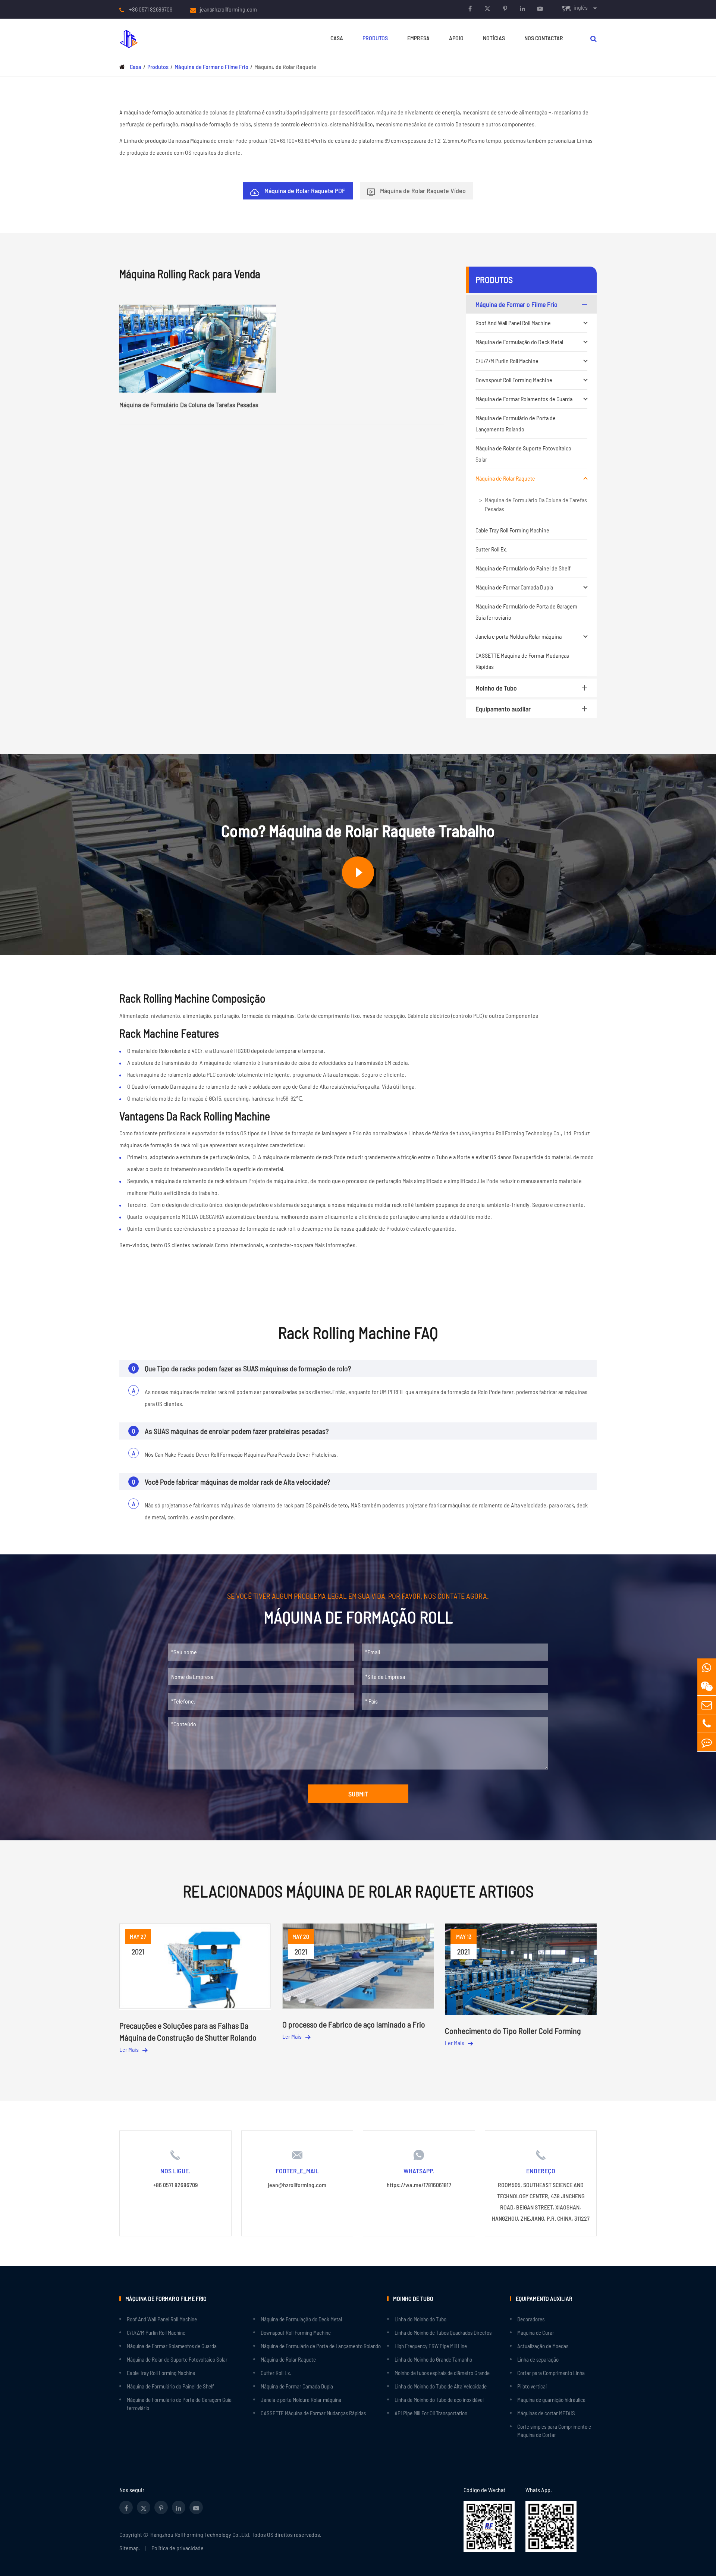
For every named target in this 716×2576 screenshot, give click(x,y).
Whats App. (539, 2490)
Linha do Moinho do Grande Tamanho (433, 2359)
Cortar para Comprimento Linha (551, 2373)
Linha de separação (538, 2359)
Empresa (418, 38)
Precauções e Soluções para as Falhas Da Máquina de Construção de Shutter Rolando (188, 2031)
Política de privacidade (178, 2548)
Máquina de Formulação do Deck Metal (519, 342)
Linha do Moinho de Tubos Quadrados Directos (443, 2333)
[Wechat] (707, 1686)
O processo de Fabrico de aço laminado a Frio (354, 2024)
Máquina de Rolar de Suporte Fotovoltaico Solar (523, 454)
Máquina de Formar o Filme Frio (516, 304)
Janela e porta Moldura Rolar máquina (519, 636)
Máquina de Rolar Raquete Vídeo (422, 191)
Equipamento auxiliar (503, 709)
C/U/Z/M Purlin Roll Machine (507, 361)
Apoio (456, 38)
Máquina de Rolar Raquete (505, 478)
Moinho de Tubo (496, 688)
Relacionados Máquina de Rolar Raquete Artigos (358, 1891)
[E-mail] (707, 1705)
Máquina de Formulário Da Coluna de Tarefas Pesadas (536, 504)
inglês (581, 7)
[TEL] (707, 1723)
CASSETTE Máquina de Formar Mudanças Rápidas (522, 661)
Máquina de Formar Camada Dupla (514, 587)
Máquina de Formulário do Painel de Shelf (523, 568)
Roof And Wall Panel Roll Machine (513, 323)
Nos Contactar (544, 38)
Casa (337, 38)
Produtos (375, 38)
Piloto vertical (532, 2386)
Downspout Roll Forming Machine (514, 380)
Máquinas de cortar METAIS (546, 2413)
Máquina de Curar (536, 2333)
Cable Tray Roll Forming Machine (512, 530)
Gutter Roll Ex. (492, 549)
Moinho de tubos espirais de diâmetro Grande (442, 2373)
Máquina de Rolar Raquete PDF (304, 191)
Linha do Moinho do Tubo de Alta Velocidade (441, 2386)
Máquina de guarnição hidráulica (551, 2400)
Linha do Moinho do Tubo (420, 2319)
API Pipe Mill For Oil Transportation (431, 2413)
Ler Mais (130, 2049)
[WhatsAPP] (707, 1668)
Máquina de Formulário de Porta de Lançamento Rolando (516, 423)
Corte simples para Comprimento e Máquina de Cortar (554, 2431)
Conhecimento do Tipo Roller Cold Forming (513, 2031)
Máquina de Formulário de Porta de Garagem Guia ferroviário (526, 612)
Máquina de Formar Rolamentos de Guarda (524, 399)
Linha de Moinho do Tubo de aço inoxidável (439, 2400)
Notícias (494, 38)
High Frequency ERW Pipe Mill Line (431, 2346)
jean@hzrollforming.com (228, 9)
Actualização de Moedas (543, 2346)
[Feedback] (707, 1742)
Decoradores (531, 2319)
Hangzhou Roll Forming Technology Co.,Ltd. (200, 2534)
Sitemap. (130, 2548)
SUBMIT (358, 1794)
